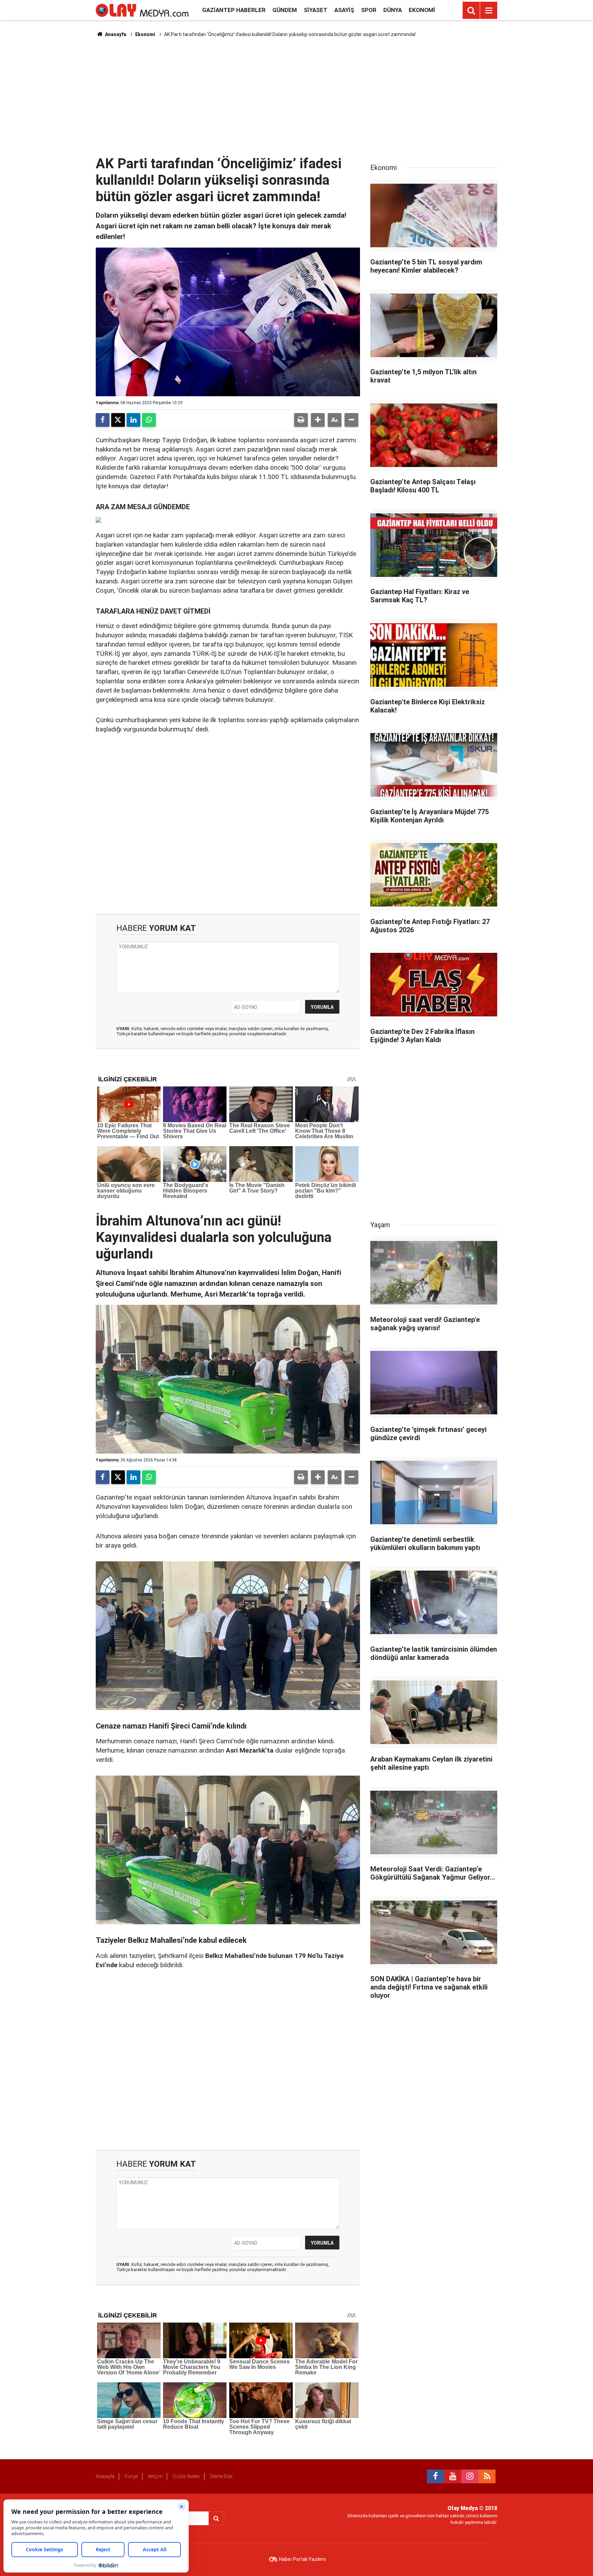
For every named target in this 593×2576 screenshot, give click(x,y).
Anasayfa (115, 34)
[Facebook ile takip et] (435, 2476)
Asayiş (344, 10)
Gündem (285, 10)
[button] (318, 420)
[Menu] (489, 11)
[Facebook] (103, 420)
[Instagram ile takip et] (470, 2476)
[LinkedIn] (133, 420)
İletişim (155, 2476)
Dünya (393, 10)
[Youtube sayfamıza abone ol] (453, 2476)
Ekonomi (422, 10)
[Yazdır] (301, 420)
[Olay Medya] (142, 10)
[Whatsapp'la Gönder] (149, 420)
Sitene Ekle (221, 2476)
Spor (369, 10)
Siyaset (316, 10)
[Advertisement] (296, 96)
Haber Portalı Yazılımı (302, 2559)
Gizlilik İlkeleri (186, 2476)
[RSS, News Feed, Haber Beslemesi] (487, 2476)
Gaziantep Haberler (234, 10)
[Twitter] (118, 420)
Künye (131, 2476)
